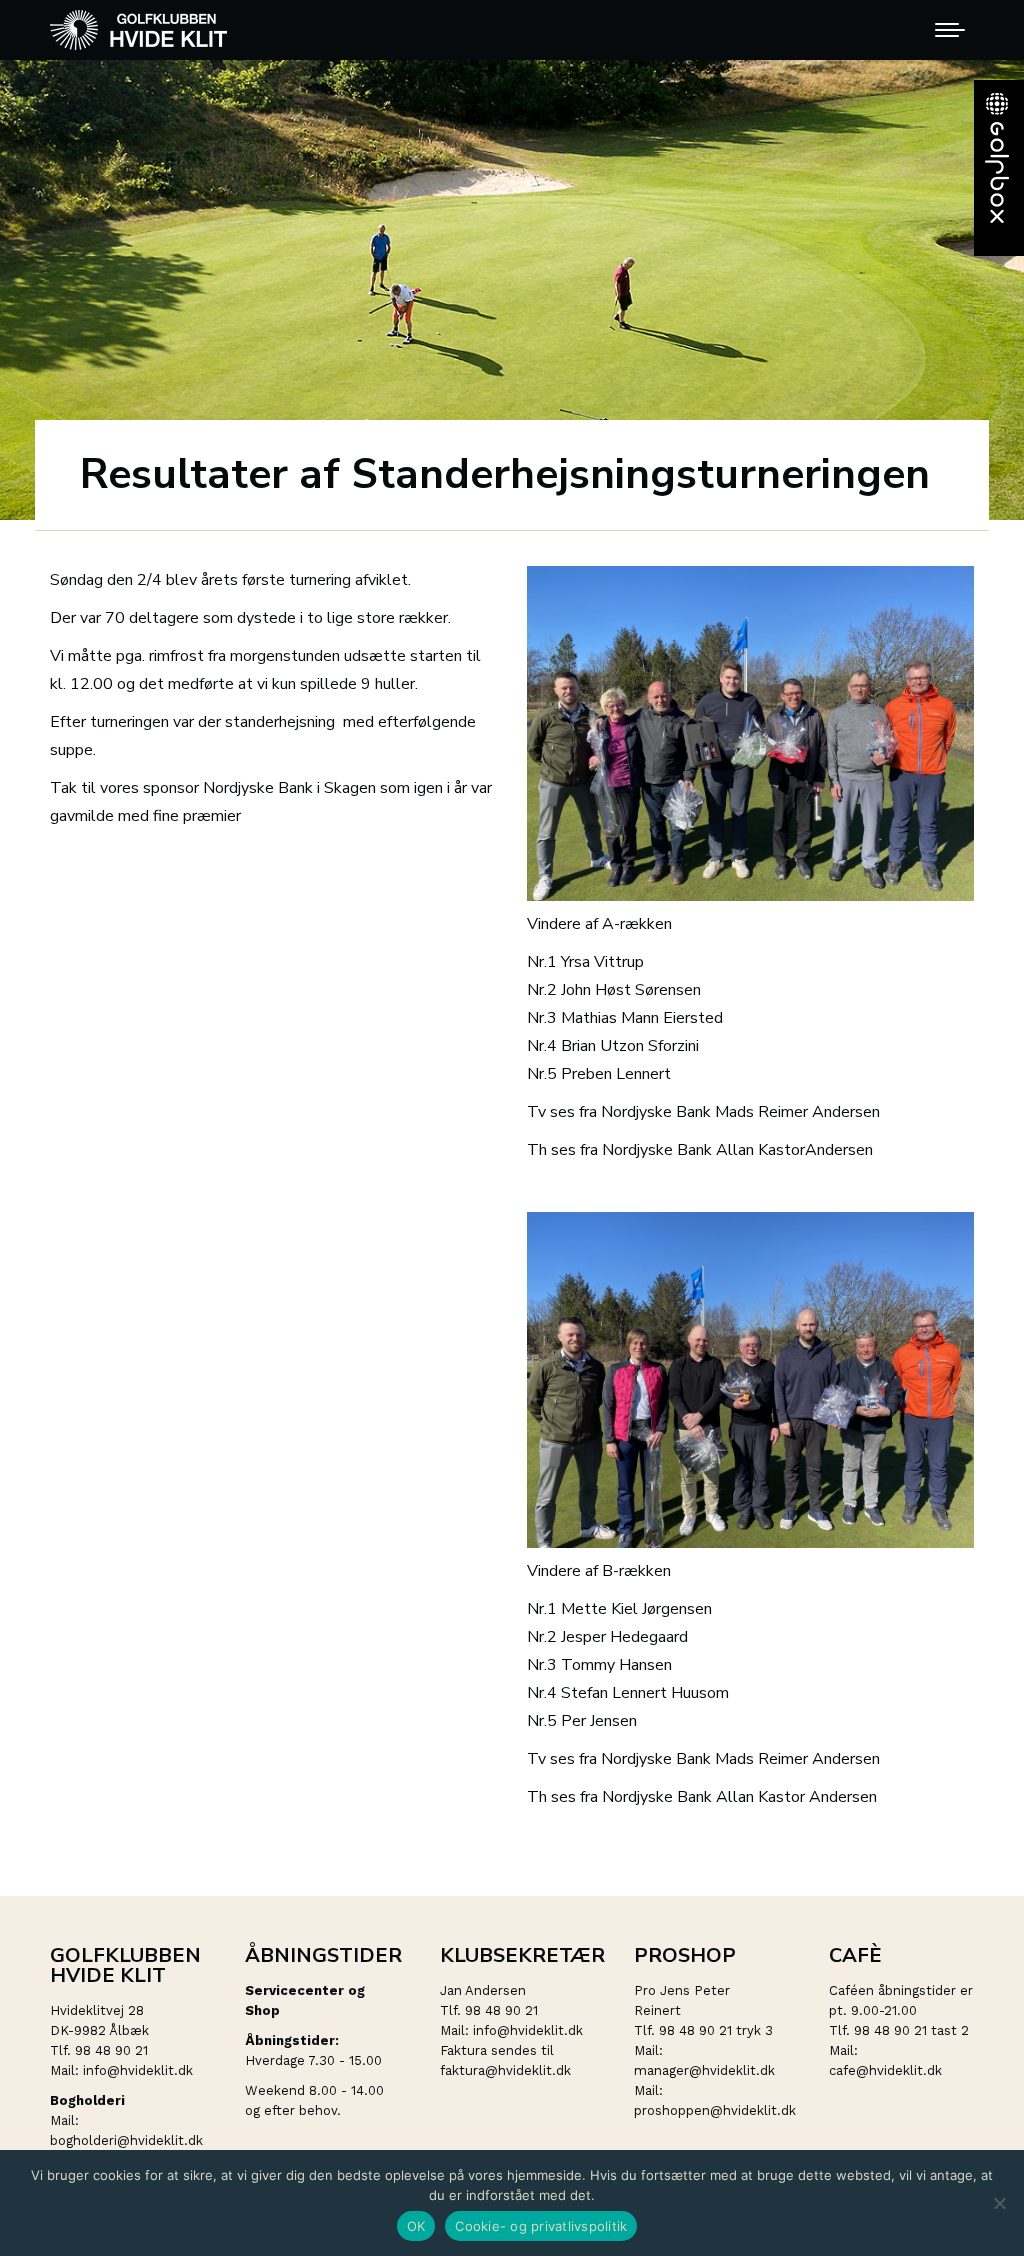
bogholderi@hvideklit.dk (126, 2140)
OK (416, 2226)
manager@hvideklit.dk (704, 2070)
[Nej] (999, 2203)
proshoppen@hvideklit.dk (715, 2110)
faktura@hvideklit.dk (505, 2070)
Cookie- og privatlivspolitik (541, 2226)
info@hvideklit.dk (138, 2070)
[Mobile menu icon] (950, 30)
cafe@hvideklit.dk (885, 2070)
